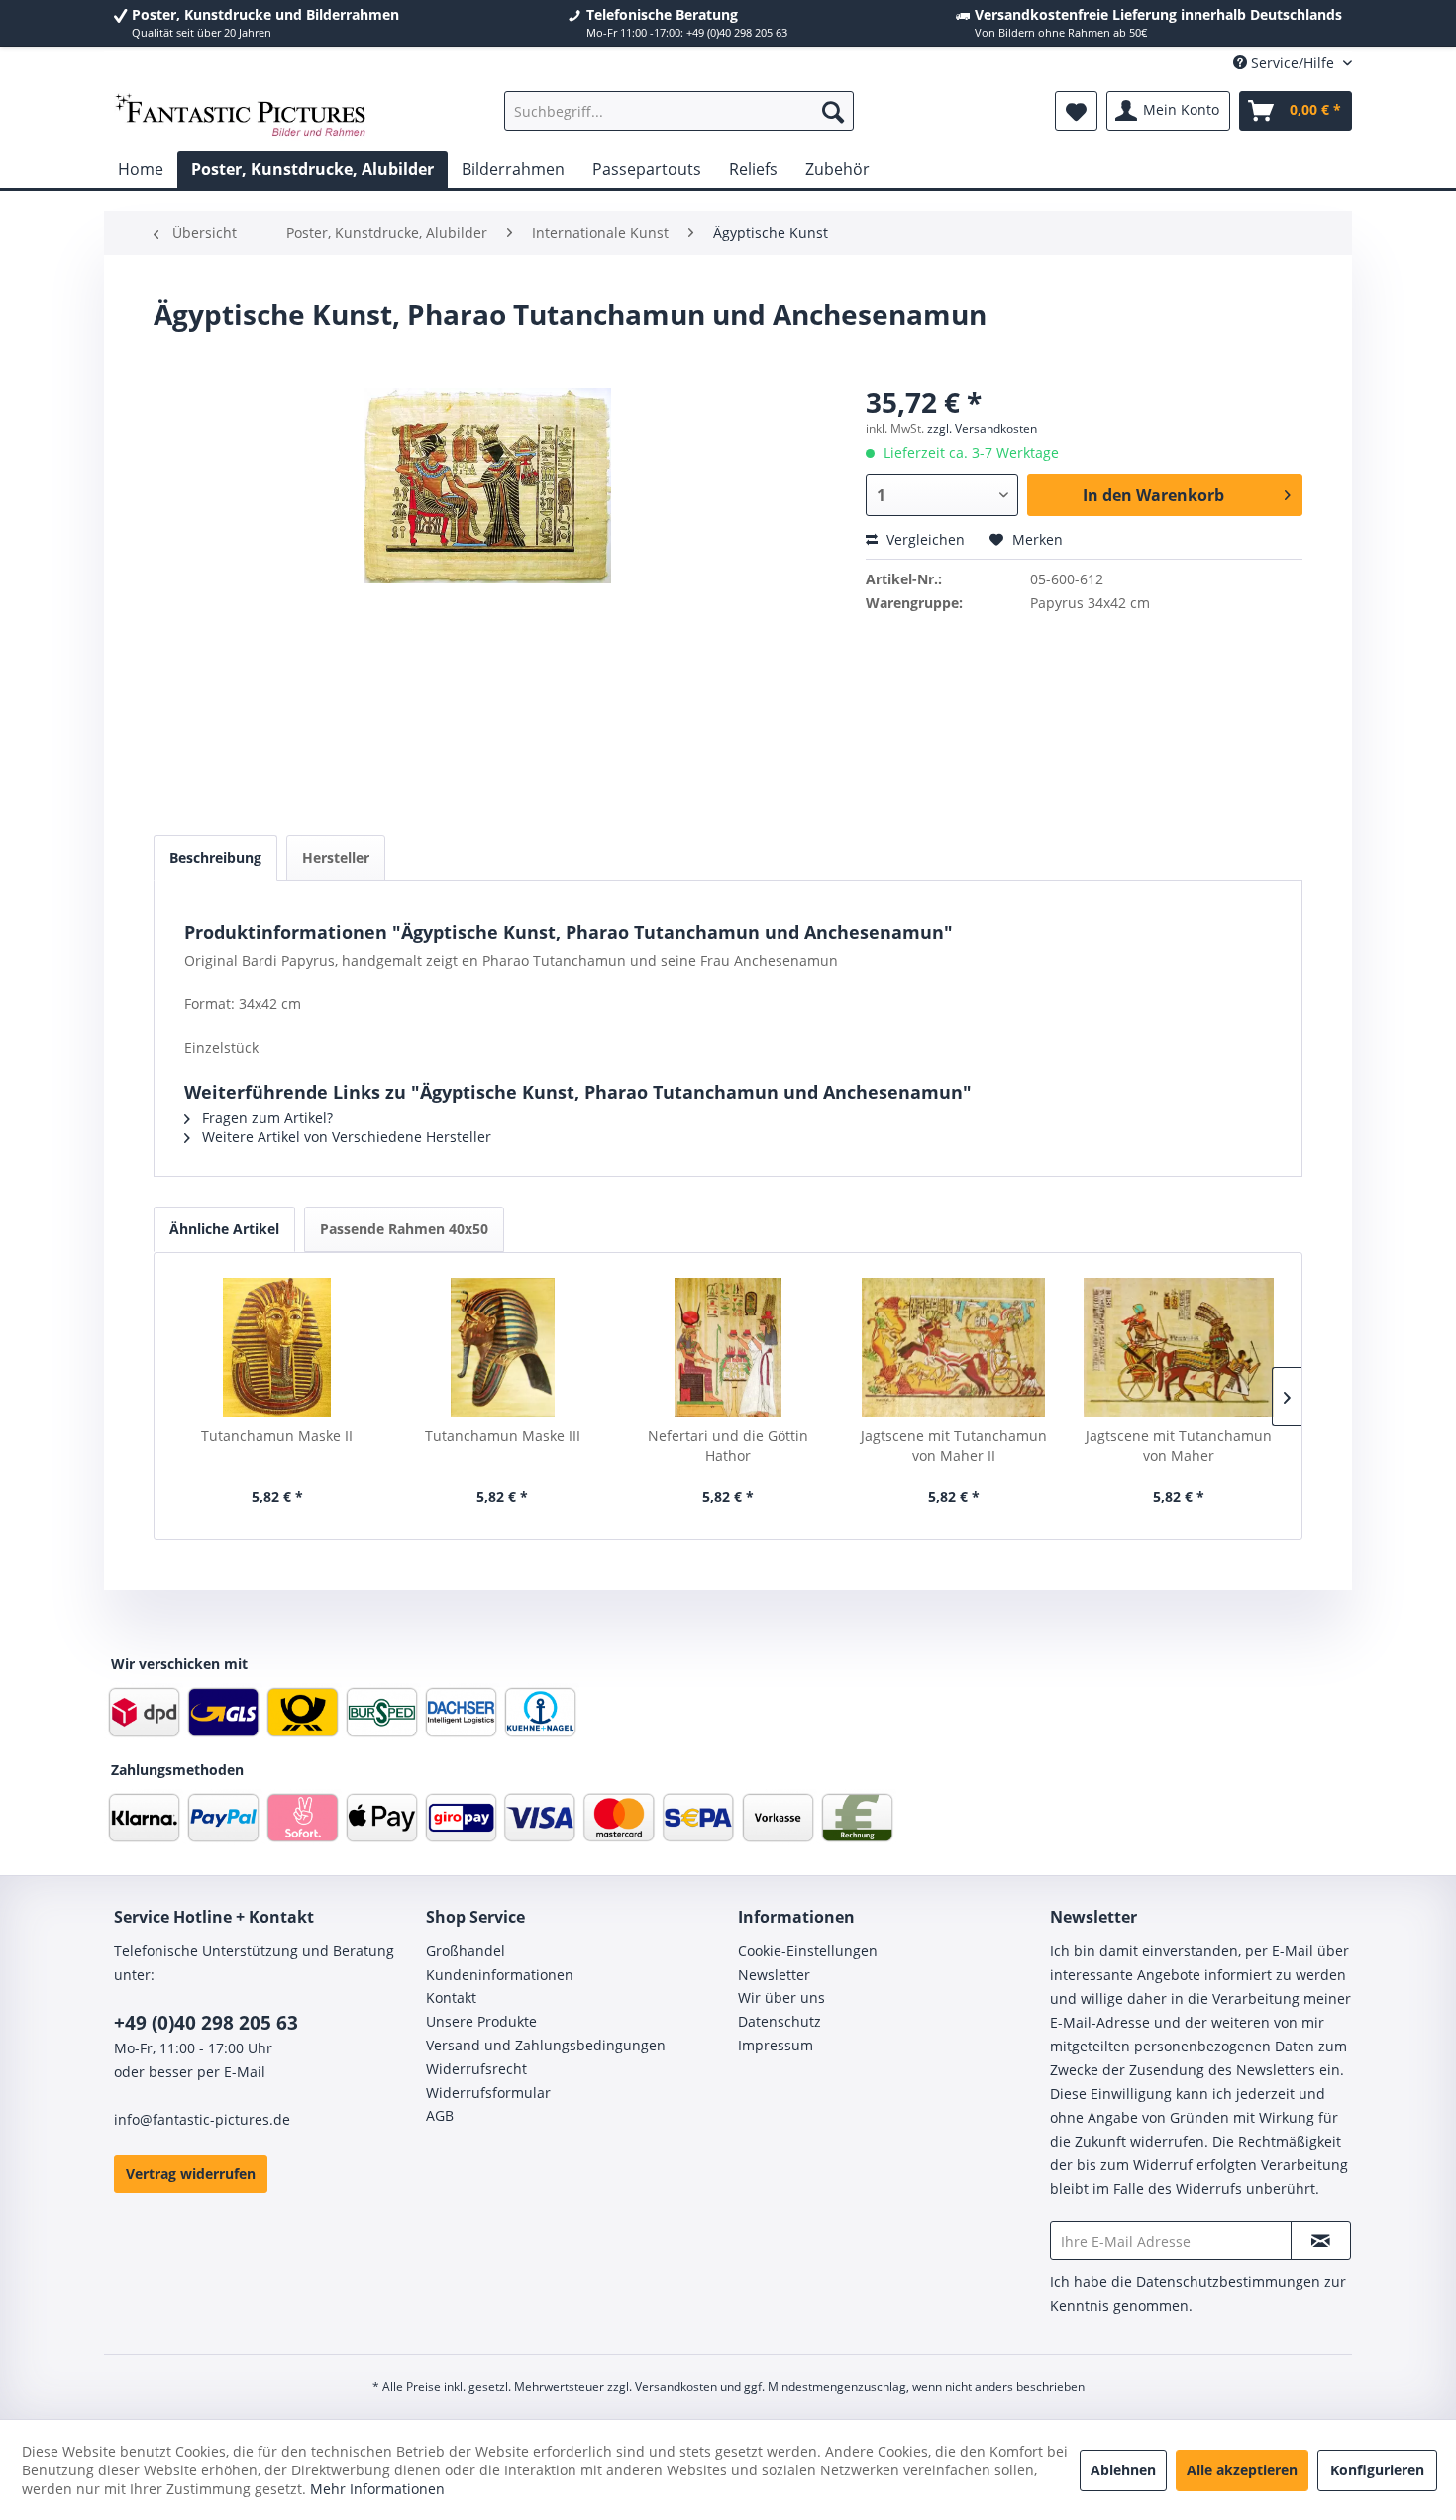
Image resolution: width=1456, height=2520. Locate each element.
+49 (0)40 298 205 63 (206, 2023)
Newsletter (774, 1975)
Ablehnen (1123, 2470)
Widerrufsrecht (476, 2069)
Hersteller (336, 857)
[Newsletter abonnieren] (1321, 2241)
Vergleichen (924, 539)
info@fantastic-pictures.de (202, 2119)
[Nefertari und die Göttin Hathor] (728, 1347)
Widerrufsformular (488, 2093)
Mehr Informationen (377, 2489)
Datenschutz (780, 2021)
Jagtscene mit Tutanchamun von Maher (1179, 1446)
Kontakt (451, 1997)
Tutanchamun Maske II (277, 1436)
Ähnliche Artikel (224, 1229)
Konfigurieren (1377, 2470)
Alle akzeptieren (1242, 2470)
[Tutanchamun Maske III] (503, 1347)
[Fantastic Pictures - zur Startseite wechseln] (241, 116)
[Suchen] (833, 111)
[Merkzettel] (1076, 111)
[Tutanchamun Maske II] (277, 1347)
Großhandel (466, 1951)
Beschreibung (215, 857)
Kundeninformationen (500, 1975)
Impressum (776, 2045)
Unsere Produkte (481, 2021)
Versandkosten (676, 2387)
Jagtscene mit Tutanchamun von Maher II (954, 1446)
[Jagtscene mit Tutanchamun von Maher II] (954, 1347)
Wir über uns (781, 1997)
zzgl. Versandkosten (982, 428)
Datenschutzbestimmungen (1228, 2282)
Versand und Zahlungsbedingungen (546, 2045)
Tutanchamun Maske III (503, 1436)
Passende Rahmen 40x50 (404, 1229)
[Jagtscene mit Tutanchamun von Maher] (1179, 1347)
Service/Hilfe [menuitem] (1293, 63)
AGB (440, 2115)
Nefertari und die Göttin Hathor (728, 1446)
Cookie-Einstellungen (808, 1951)
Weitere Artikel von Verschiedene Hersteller (345, 1137)
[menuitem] (679, 111)
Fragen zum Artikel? (265, 1118)
